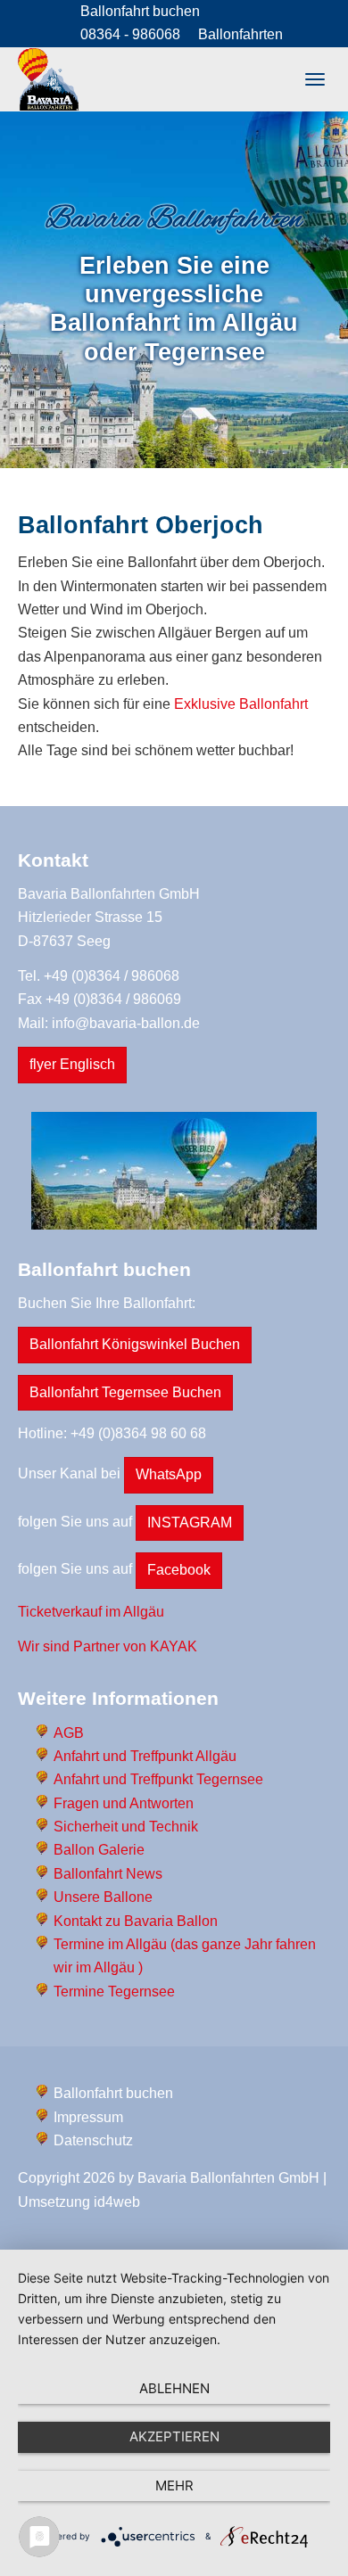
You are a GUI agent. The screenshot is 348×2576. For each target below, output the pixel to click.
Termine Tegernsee (114, 1992)
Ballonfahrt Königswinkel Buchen (135, 1344)
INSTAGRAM (190, 1523)
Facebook (179, 1570)
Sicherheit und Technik (126, 1827)
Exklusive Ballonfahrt (241, 704)
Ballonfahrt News (108, 1874)
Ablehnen (174, 2388)
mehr (174, 2485)
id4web (117, 2202)
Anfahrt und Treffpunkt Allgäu (145, 1756)
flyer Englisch (72, 1064)
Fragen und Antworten (124, 1803)
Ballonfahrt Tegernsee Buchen (125, 1392)
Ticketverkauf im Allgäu (91, 1612)
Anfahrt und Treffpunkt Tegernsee (158, 1779)
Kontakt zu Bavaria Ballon (136, 1921)
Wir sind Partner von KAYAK (108, 1646)
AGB (69, 1733)
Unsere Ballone (103, 1897)
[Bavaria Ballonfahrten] (48, 79)
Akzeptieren (174, 2436)
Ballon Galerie (99, 1850)
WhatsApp (169, 1474)
